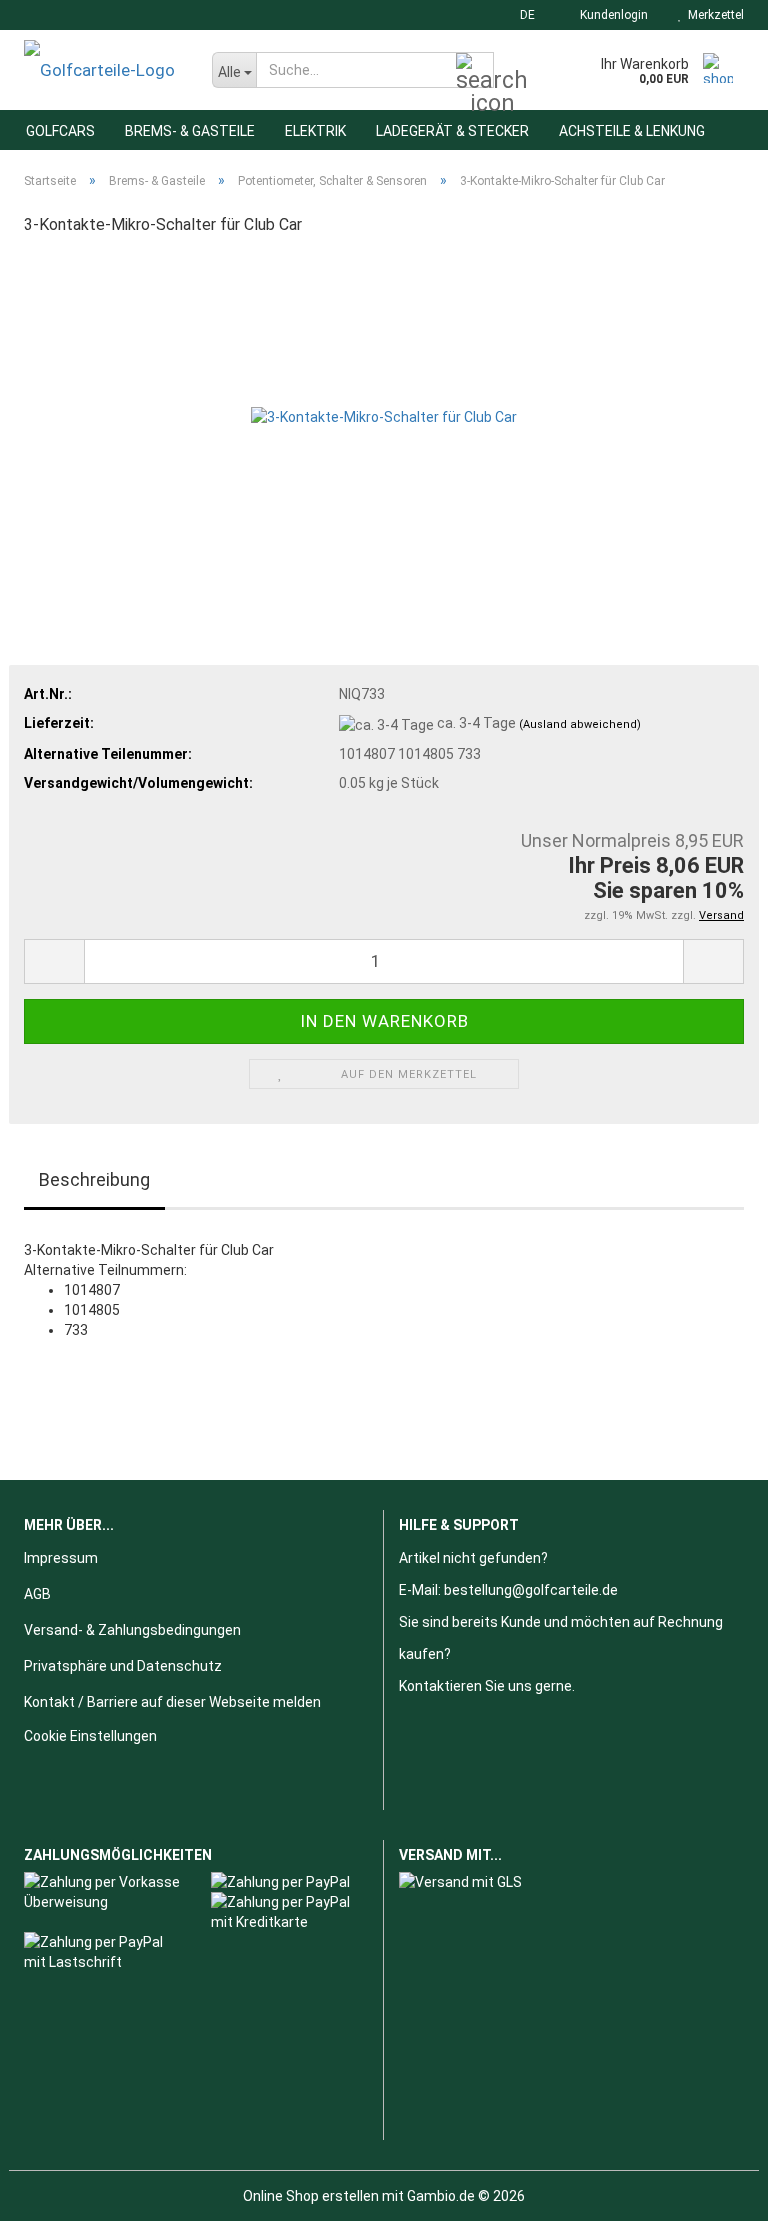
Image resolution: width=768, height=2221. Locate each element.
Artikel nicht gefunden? (473, 1558)
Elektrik (315, 131)
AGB (37, 1594)
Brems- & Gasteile (190, 131)
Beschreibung (94, 1179)
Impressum (61, 1558)
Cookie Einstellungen (90, 1736)
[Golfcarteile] (103, 70)
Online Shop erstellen (311, 2196)
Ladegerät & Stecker (452, 131)
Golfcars (60, 131)
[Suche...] (475, 71)
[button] (521, 15)
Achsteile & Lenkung (632, 131)
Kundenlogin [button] (611, 15)
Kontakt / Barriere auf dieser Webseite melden (172, 1702)
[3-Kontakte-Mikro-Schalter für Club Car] (384, 404)
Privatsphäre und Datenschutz (123, 1666)
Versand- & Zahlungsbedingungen (132, 1630)
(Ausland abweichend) (580, 724)
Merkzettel (713, 15)
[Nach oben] (713, 2191)
